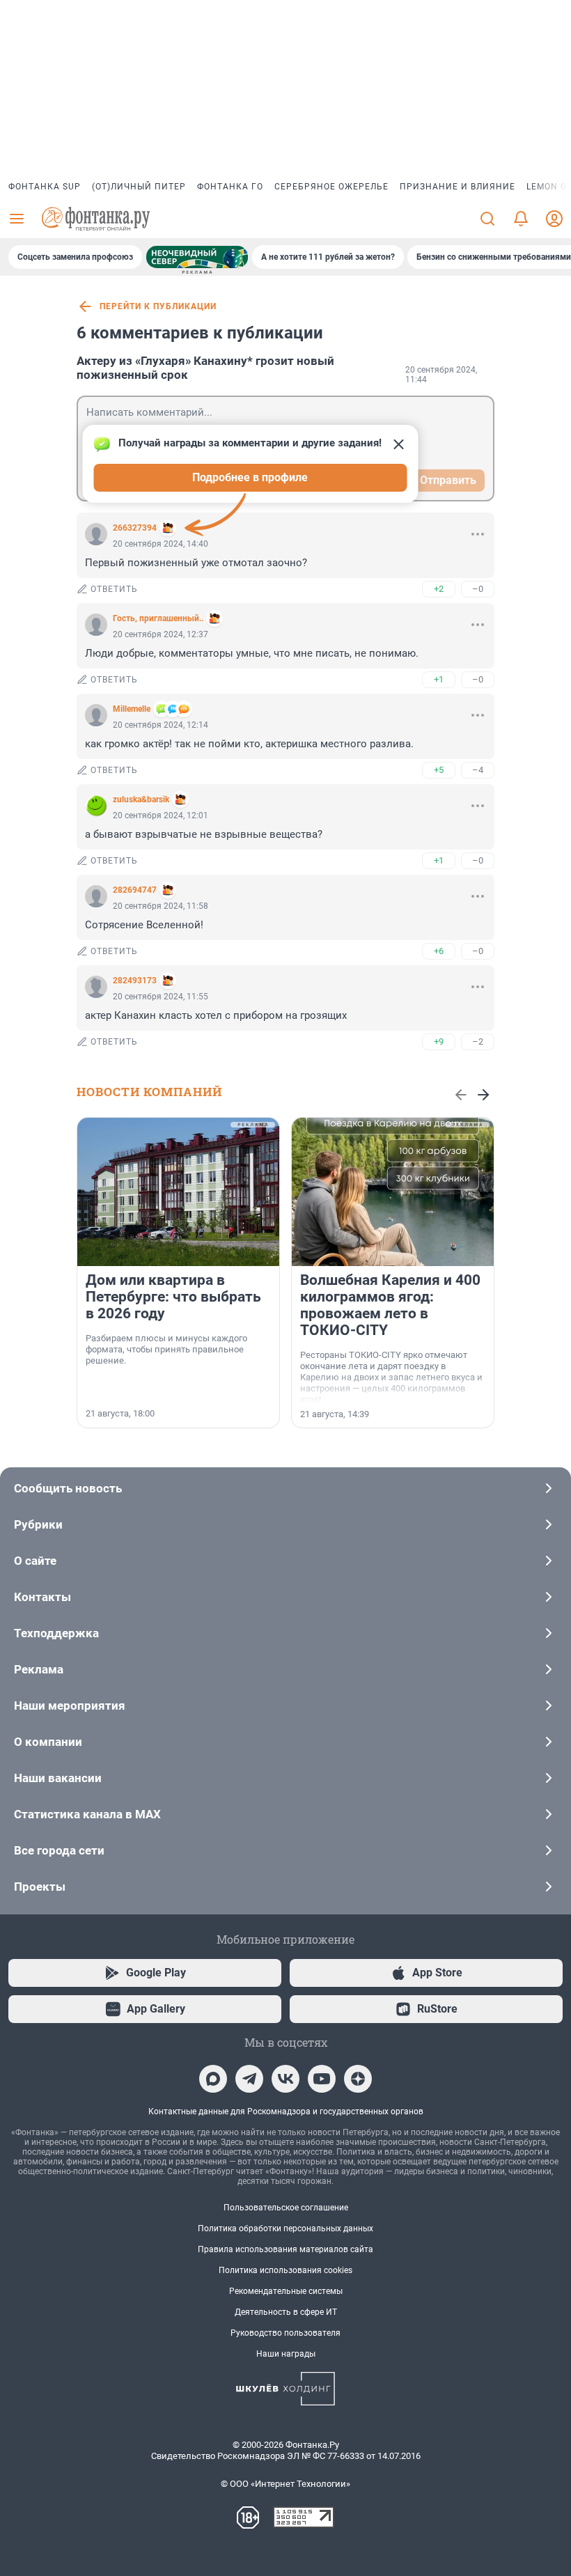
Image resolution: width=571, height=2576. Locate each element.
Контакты (42, 1597)
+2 (439, 589)
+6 (439, 951)
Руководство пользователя (285, 2333)
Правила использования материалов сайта (285, 2249)
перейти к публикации (158, 306)
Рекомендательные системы (286, 2291)
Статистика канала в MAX (87, 1814)
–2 (478, 1041)
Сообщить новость (68, 1488)
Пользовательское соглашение (286, 2208)
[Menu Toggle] (17, 219)
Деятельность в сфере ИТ (286, 2312)
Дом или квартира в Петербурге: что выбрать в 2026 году (173, 1297)
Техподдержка (56, 1633)
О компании (48, 1742)
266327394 (135, 528)
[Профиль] (554, 219)
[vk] (285, 2079)
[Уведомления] (521, 219)
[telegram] (249, 2079)
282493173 (135, 981)
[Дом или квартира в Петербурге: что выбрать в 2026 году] (178, 1192)
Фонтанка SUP (45, 187)
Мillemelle (132, 709)
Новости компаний (149, 1092)
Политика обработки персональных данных (285, 2228)
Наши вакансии (58, 1778)
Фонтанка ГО (230, 187)
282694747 (135, 890)
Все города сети (59, 1850)
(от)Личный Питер (139, 187)
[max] (213, 2079)
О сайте (35, 1561)
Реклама (39, 1669)
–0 (478, 589)
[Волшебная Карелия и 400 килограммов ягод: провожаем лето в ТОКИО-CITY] (393, 1192)
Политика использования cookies (285, 2270)
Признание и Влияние (457, 187)
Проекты (40, 1887)
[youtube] (322, 2079)
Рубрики (38, 1524)
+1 (439, 679)
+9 (439, 1041)
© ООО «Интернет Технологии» (285, 2484)
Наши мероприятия (70, 1705)
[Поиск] (487, 219)
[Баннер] (197, 257)
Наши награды (286, 2354)
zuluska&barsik (141, 799)
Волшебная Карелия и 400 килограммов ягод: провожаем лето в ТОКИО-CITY (390, 1305)
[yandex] (358, 2079)
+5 (439, 770)
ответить (114, 589)
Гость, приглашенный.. (158, 618)
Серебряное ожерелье (331, 187)
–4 (478, 770)
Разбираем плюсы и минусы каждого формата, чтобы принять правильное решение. (166, 1349)
